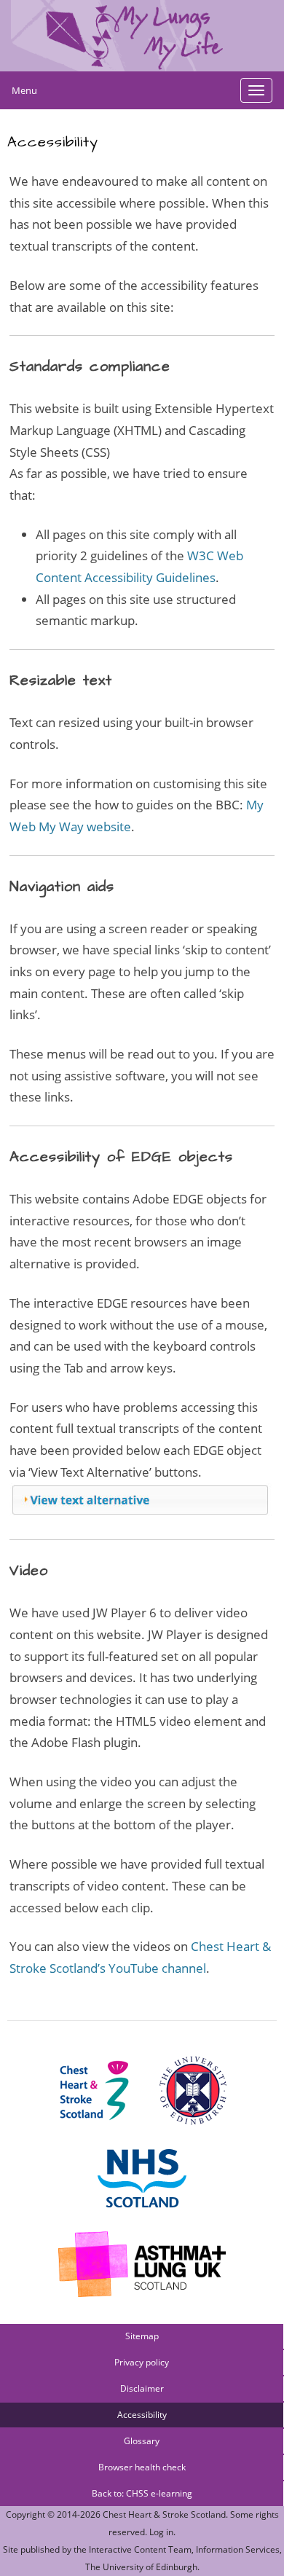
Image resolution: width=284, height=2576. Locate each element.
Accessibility (142, 2415)
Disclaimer (142, 2388)
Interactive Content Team (140, 2549)
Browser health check (142, 2467)
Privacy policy (142, 2362)
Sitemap (142, 2336)
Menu (24, 90)
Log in (161, 2532)
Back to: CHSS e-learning (142, 2493)
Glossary (142, 2441)
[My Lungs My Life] (142, 36)
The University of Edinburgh (141, 2567)
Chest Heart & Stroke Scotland (164, 2514)
